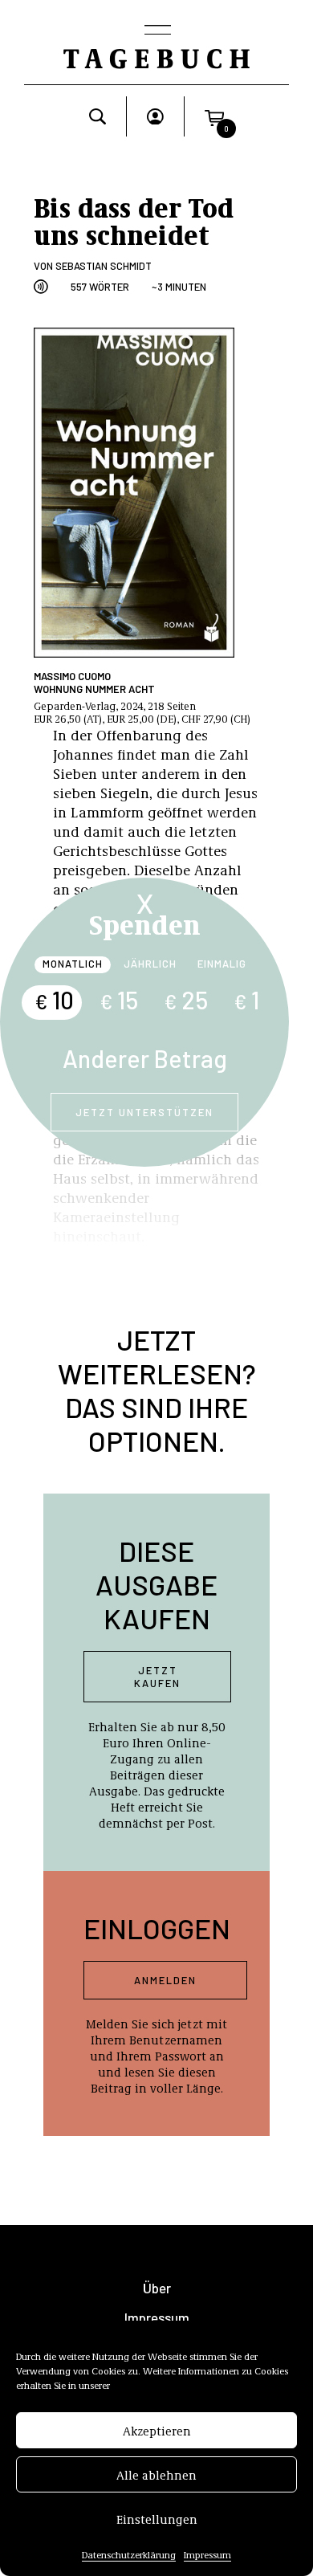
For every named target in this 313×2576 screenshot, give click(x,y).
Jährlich (150, 964)
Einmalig (222, 964)
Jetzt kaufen (157, 1677)
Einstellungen (157, 2519)
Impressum (207, 2554)
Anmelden (165, 1980)
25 (186, 1000)
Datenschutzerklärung (129, 2554)
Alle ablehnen (156, 2475)
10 (54, 1000)
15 (119, 1000)
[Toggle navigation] (156, 31)
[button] (214, 116)
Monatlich (73, 964)
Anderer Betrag (145, 1058)
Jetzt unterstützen (144, 1112)
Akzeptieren (157, 2431)
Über (157, 2288)
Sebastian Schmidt (104, 266)
